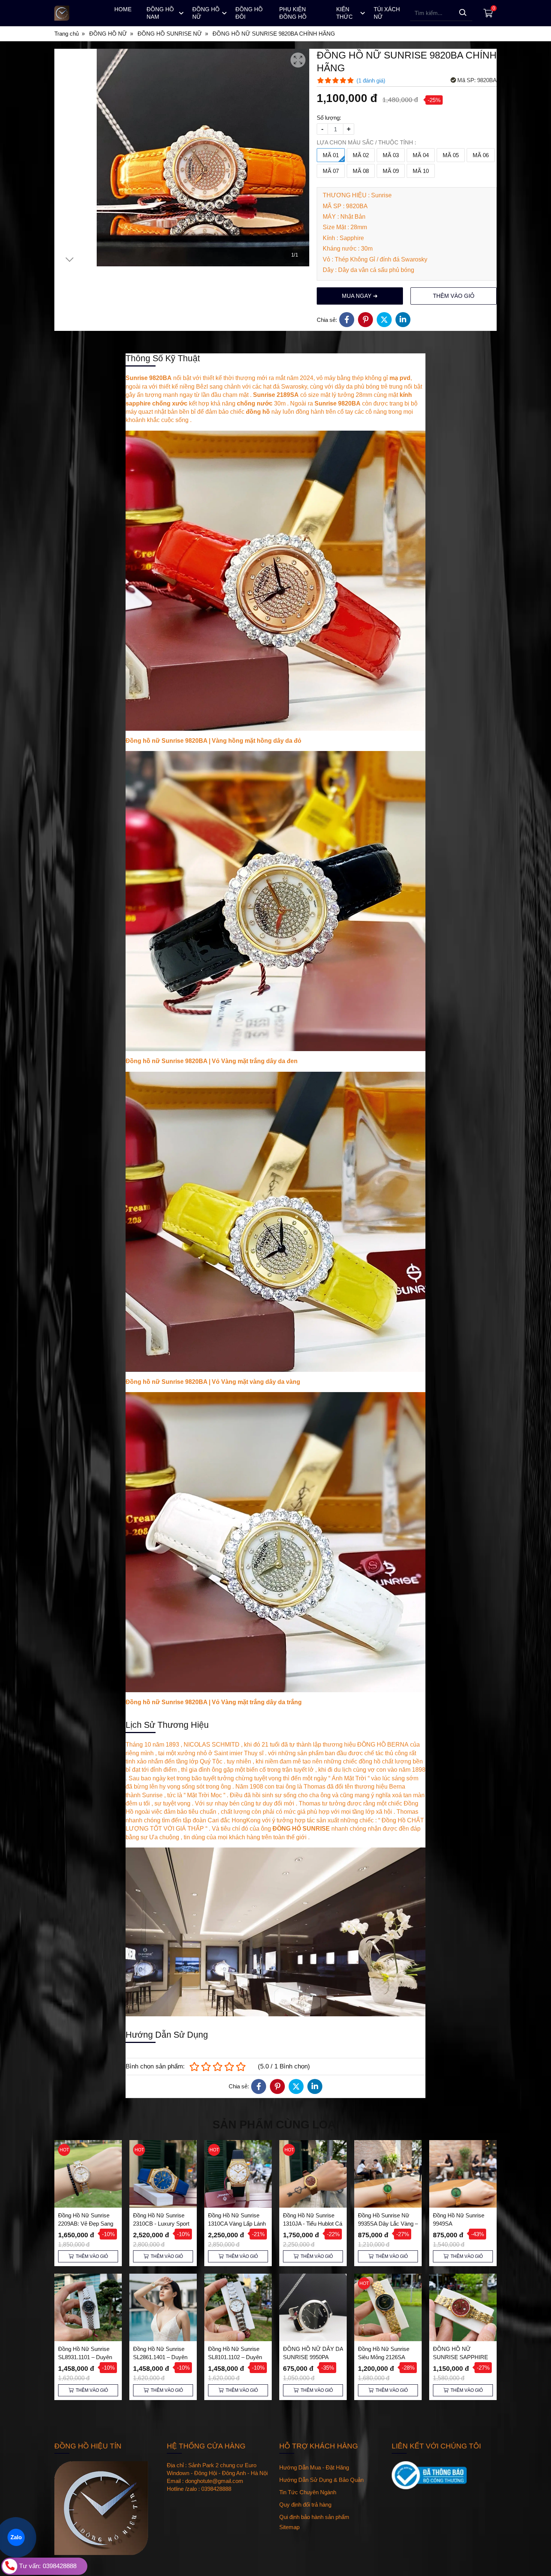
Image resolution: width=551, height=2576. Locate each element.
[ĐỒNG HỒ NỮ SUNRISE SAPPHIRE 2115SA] (463, 2307)
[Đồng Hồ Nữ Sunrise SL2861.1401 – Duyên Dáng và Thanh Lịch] (163, 2307)
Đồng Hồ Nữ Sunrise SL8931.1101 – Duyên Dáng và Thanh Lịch (85, 2357)
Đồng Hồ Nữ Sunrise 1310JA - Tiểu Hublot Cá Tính (313, 2224)
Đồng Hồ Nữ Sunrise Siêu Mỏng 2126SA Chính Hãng (384, 2357)
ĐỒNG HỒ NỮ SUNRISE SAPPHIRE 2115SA (460, 2357)
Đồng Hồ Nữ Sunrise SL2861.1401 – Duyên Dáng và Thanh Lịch (160, 2357)
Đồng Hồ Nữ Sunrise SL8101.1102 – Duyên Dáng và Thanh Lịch (235, 2357)
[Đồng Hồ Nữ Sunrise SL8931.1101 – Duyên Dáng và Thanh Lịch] (88, 2307)
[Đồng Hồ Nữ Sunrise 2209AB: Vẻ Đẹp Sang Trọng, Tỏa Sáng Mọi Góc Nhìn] (88, 2174)
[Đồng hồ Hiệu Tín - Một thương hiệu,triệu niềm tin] (78, 13)
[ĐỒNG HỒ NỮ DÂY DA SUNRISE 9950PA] (313, 2307)
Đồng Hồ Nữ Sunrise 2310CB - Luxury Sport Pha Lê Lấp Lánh (161, 2224)
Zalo (16, 2537)
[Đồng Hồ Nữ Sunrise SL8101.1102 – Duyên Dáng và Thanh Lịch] (238, 2307)
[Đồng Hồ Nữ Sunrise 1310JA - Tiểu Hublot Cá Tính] (313, 2174)
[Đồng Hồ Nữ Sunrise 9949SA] (463, 2174)
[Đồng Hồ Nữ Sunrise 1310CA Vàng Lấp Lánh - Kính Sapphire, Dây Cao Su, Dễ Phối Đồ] (238, 2174)
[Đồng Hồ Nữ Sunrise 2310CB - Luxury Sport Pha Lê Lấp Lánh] (163, 2174)
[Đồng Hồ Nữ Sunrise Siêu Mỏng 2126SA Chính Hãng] (388, 2307)
